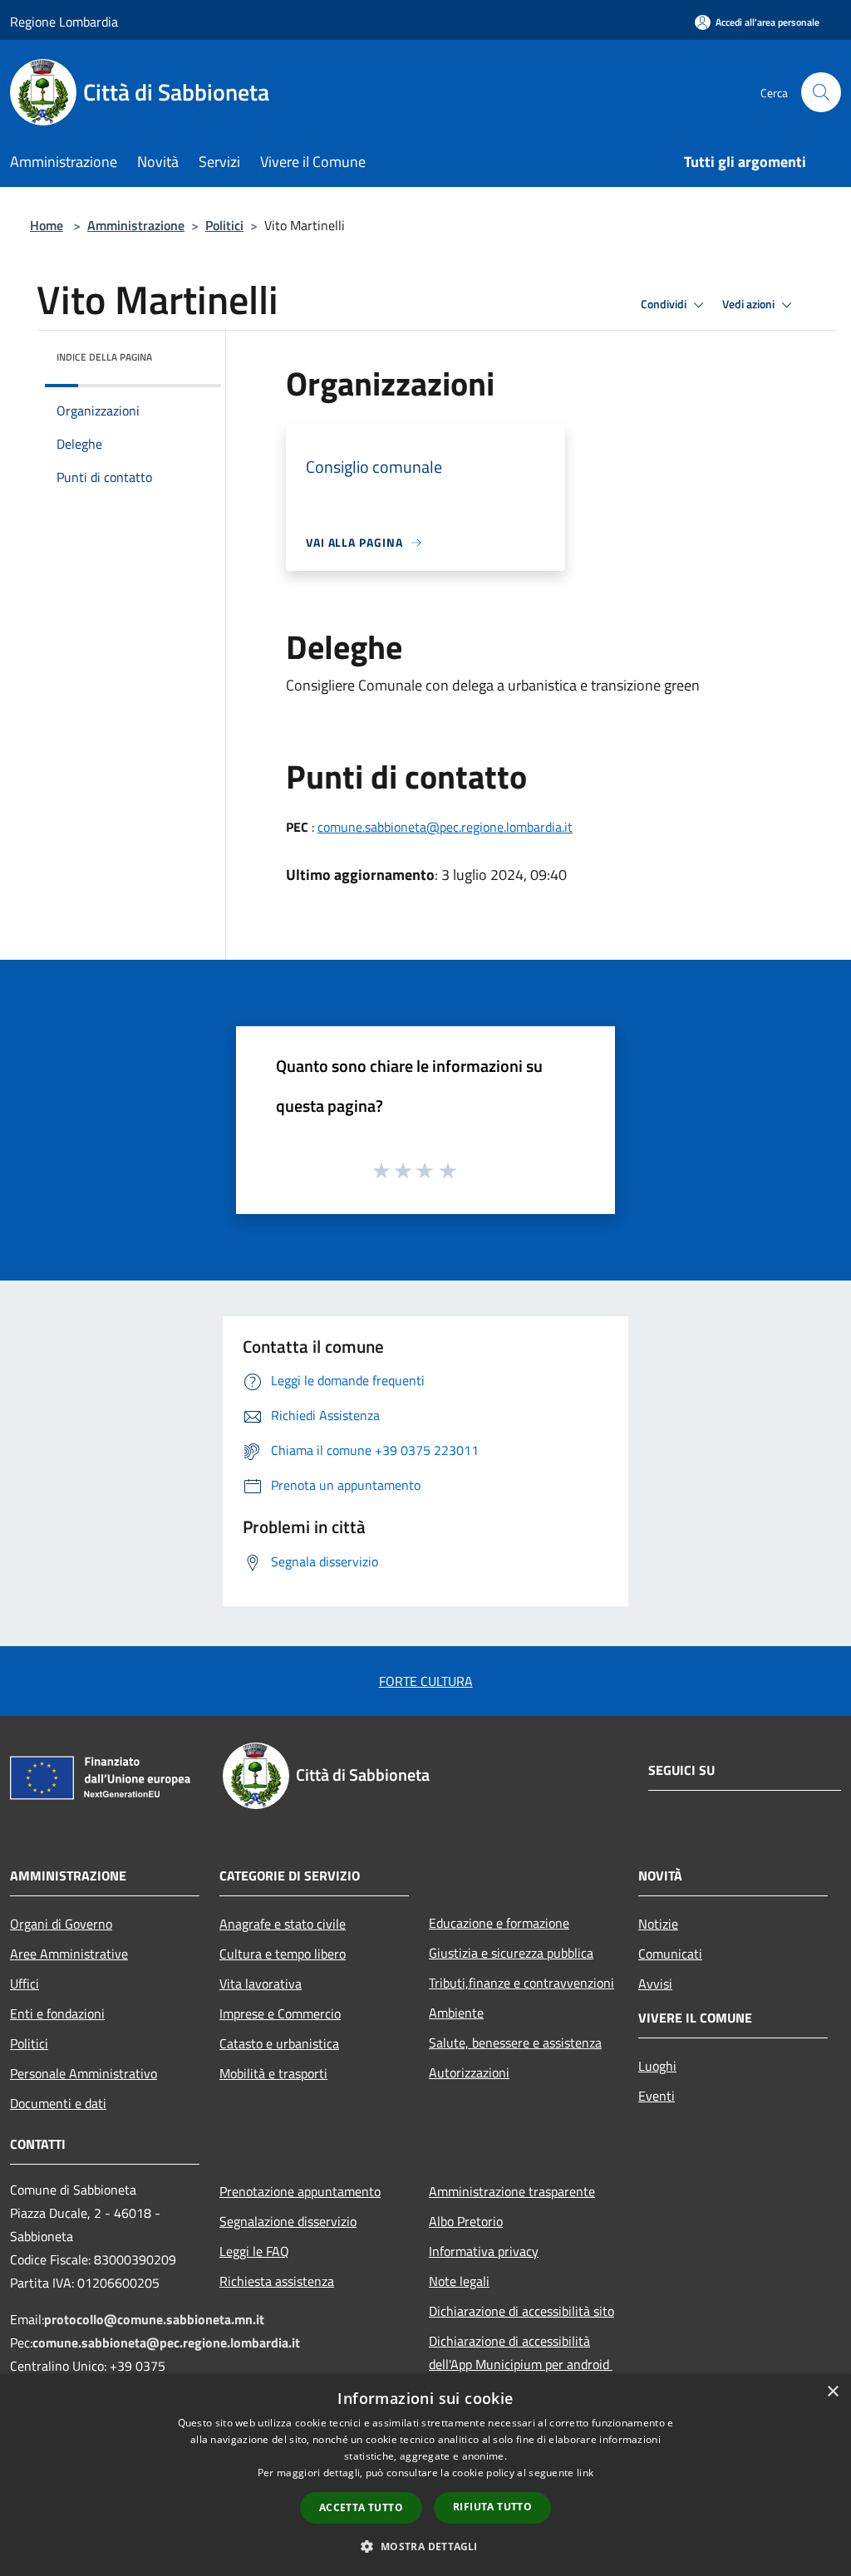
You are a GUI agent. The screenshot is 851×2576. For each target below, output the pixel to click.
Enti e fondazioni (57, 2013)
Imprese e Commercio (280, 2013)
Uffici (25, 1984)
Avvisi (655, 1984)
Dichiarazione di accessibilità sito (521, 2311)
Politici (224, 225)
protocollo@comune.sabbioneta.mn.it (154, 2319)
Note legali (459, 2281)
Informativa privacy (484, 2251)
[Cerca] (821, 92)
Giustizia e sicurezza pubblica (511, 1953)
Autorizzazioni (469, 2072)
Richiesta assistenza (277, 2281)
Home (47, 225)
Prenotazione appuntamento (300, 2191)
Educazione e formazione (499, 1923)
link (585, 2473)
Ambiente (456, 2013)
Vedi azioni (750, 304)
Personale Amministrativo (84, 2073)
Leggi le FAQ (254, 2251)
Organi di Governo (61, 1924)
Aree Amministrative (69, 1954)
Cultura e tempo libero (283, 1954)
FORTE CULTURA (426, 1681)
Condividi (665, 304)
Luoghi (657, 2066)
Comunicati (670, 1954)
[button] (425, 2546)
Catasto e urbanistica (279, 2043)
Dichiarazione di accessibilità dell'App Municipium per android (521, 2352)
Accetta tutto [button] (361, 2507)
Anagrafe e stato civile (283, 1924)
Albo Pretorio (466, 2221)
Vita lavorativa (261, 1984)
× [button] (832, 2392)
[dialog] (425, 2475)
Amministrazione (136, 225)
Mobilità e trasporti (273, 2073)
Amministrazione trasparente (512, 2191)
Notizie (658, 1924)
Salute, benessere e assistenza (515, 2043)
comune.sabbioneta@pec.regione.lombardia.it (445, 827)
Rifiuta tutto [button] (492, 2507)
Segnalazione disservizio (288, 2221)
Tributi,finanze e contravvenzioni (521, 1983)
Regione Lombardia (64, 22)
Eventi (657, 2096)
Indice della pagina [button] (104, 357)
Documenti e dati (58, 2103)
